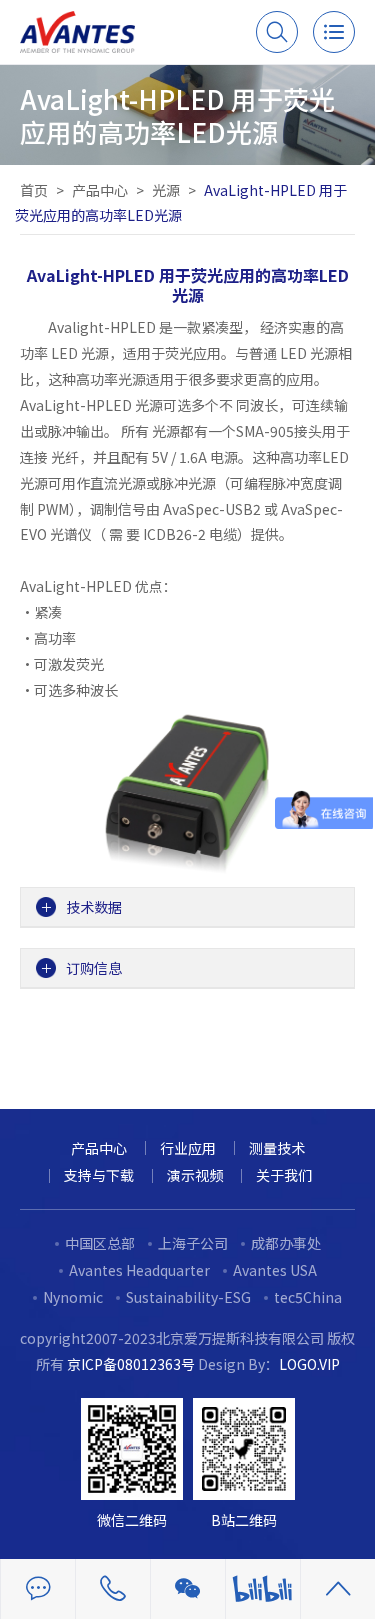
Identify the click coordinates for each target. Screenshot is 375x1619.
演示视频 (195, 1175)
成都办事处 (286, 1243)
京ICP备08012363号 (131, 1364)
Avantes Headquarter (139, 1270)
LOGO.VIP (309, 1364)
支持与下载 (99, 1175)
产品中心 (100, 190)
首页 (34, 190)
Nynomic (73, 1297)
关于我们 (284, 1175)
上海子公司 (193, 1243)
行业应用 (188, 1148)
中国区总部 (100, 1243)
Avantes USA (275, 1270)
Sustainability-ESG (188, 1297)
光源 (166, 190)
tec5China (308, 1297)
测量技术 (277, 1148)
